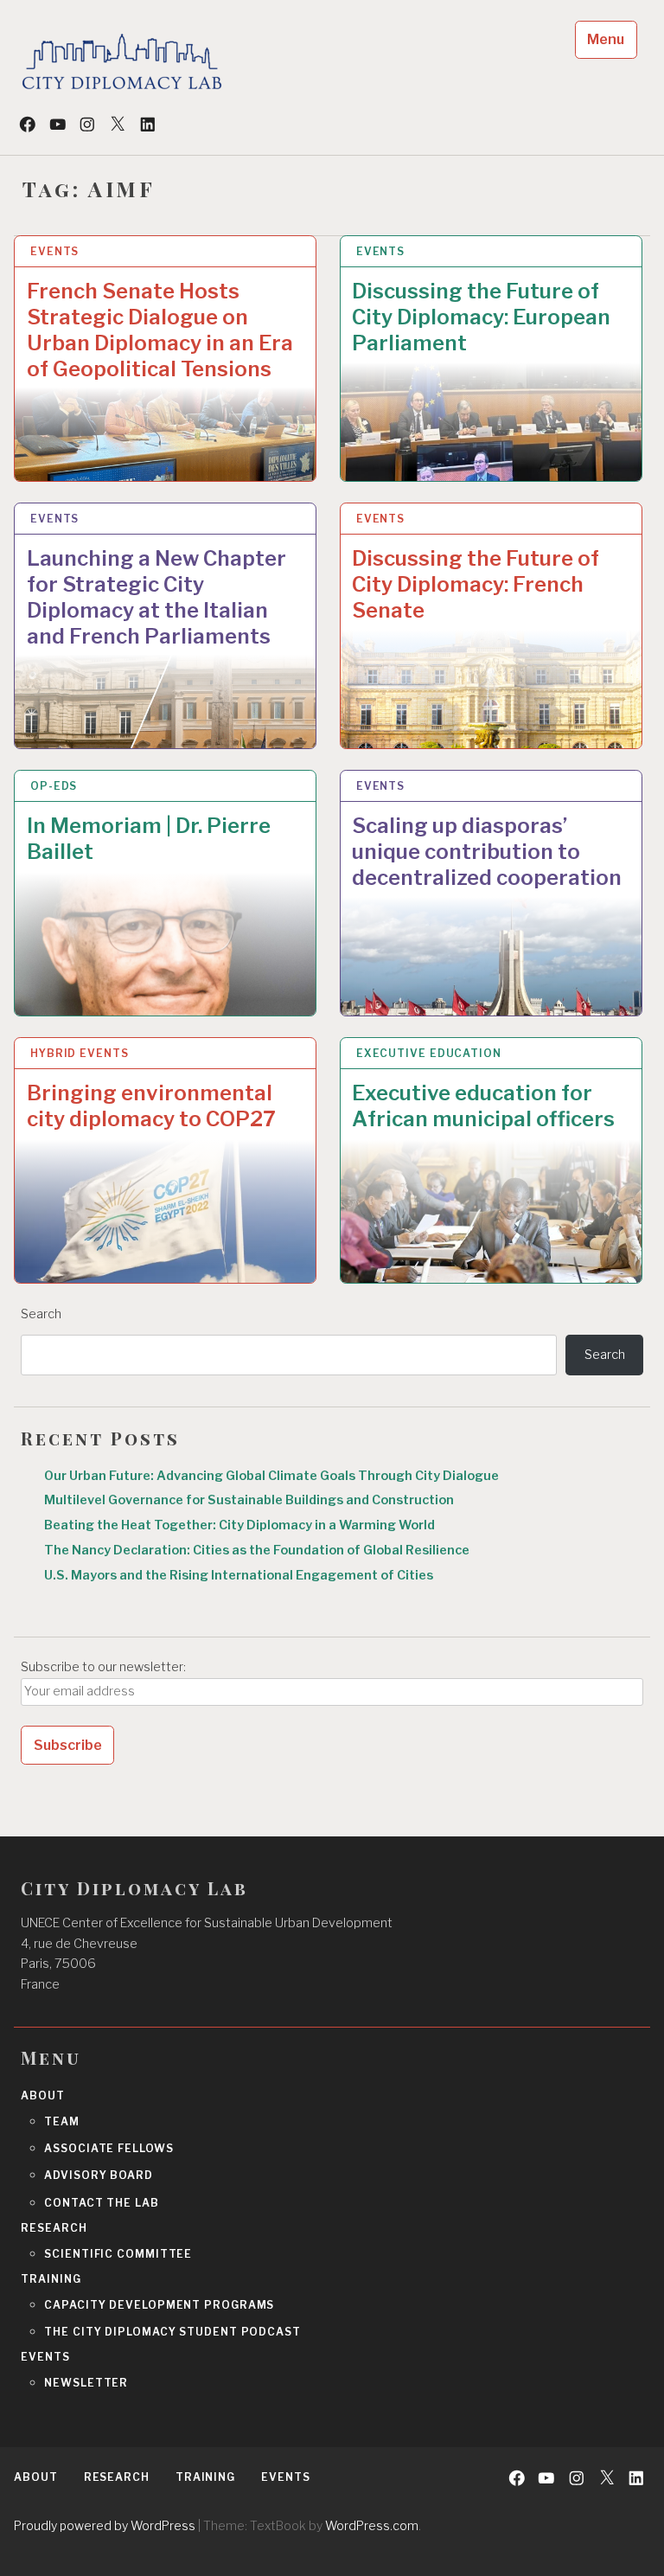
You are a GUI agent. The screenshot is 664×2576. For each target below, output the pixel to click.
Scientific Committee (118, 2254)
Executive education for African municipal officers (483, 1106)
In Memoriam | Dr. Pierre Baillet (149, 839)
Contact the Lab (102, 2203)
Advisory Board (99, 2175)
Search (41, 1314)
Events (54, 251)
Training (51, 2279)
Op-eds (54, 786)
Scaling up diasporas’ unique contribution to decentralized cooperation (487, 852)
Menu (606, 39)
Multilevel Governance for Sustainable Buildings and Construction (249, 1500)
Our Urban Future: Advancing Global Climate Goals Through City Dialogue (271, 1476)
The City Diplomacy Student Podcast (172, 2332)
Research (54, 2228)
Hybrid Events (80, 1053)
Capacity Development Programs (159, 2305)
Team (62, 2121)
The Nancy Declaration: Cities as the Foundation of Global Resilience (257, 1550)
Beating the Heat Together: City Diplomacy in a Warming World (239, 1525)
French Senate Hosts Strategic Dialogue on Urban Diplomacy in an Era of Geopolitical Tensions (160, 330)
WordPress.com (372, 2525)
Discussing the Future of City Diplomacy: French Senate (476, 584)
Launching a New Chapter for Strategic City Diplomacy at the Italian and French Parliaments (156, 597)
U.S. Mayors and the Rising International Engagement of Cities (239, 1575)
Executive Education (429, 1053)
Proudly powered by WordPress (105, 2525)
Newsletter (86, 2383)
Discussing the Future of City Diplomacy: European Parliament (481, 317)
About (43, 2095)
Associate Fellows (109, 2148)
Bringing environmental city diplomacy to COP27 (151, 1106)
